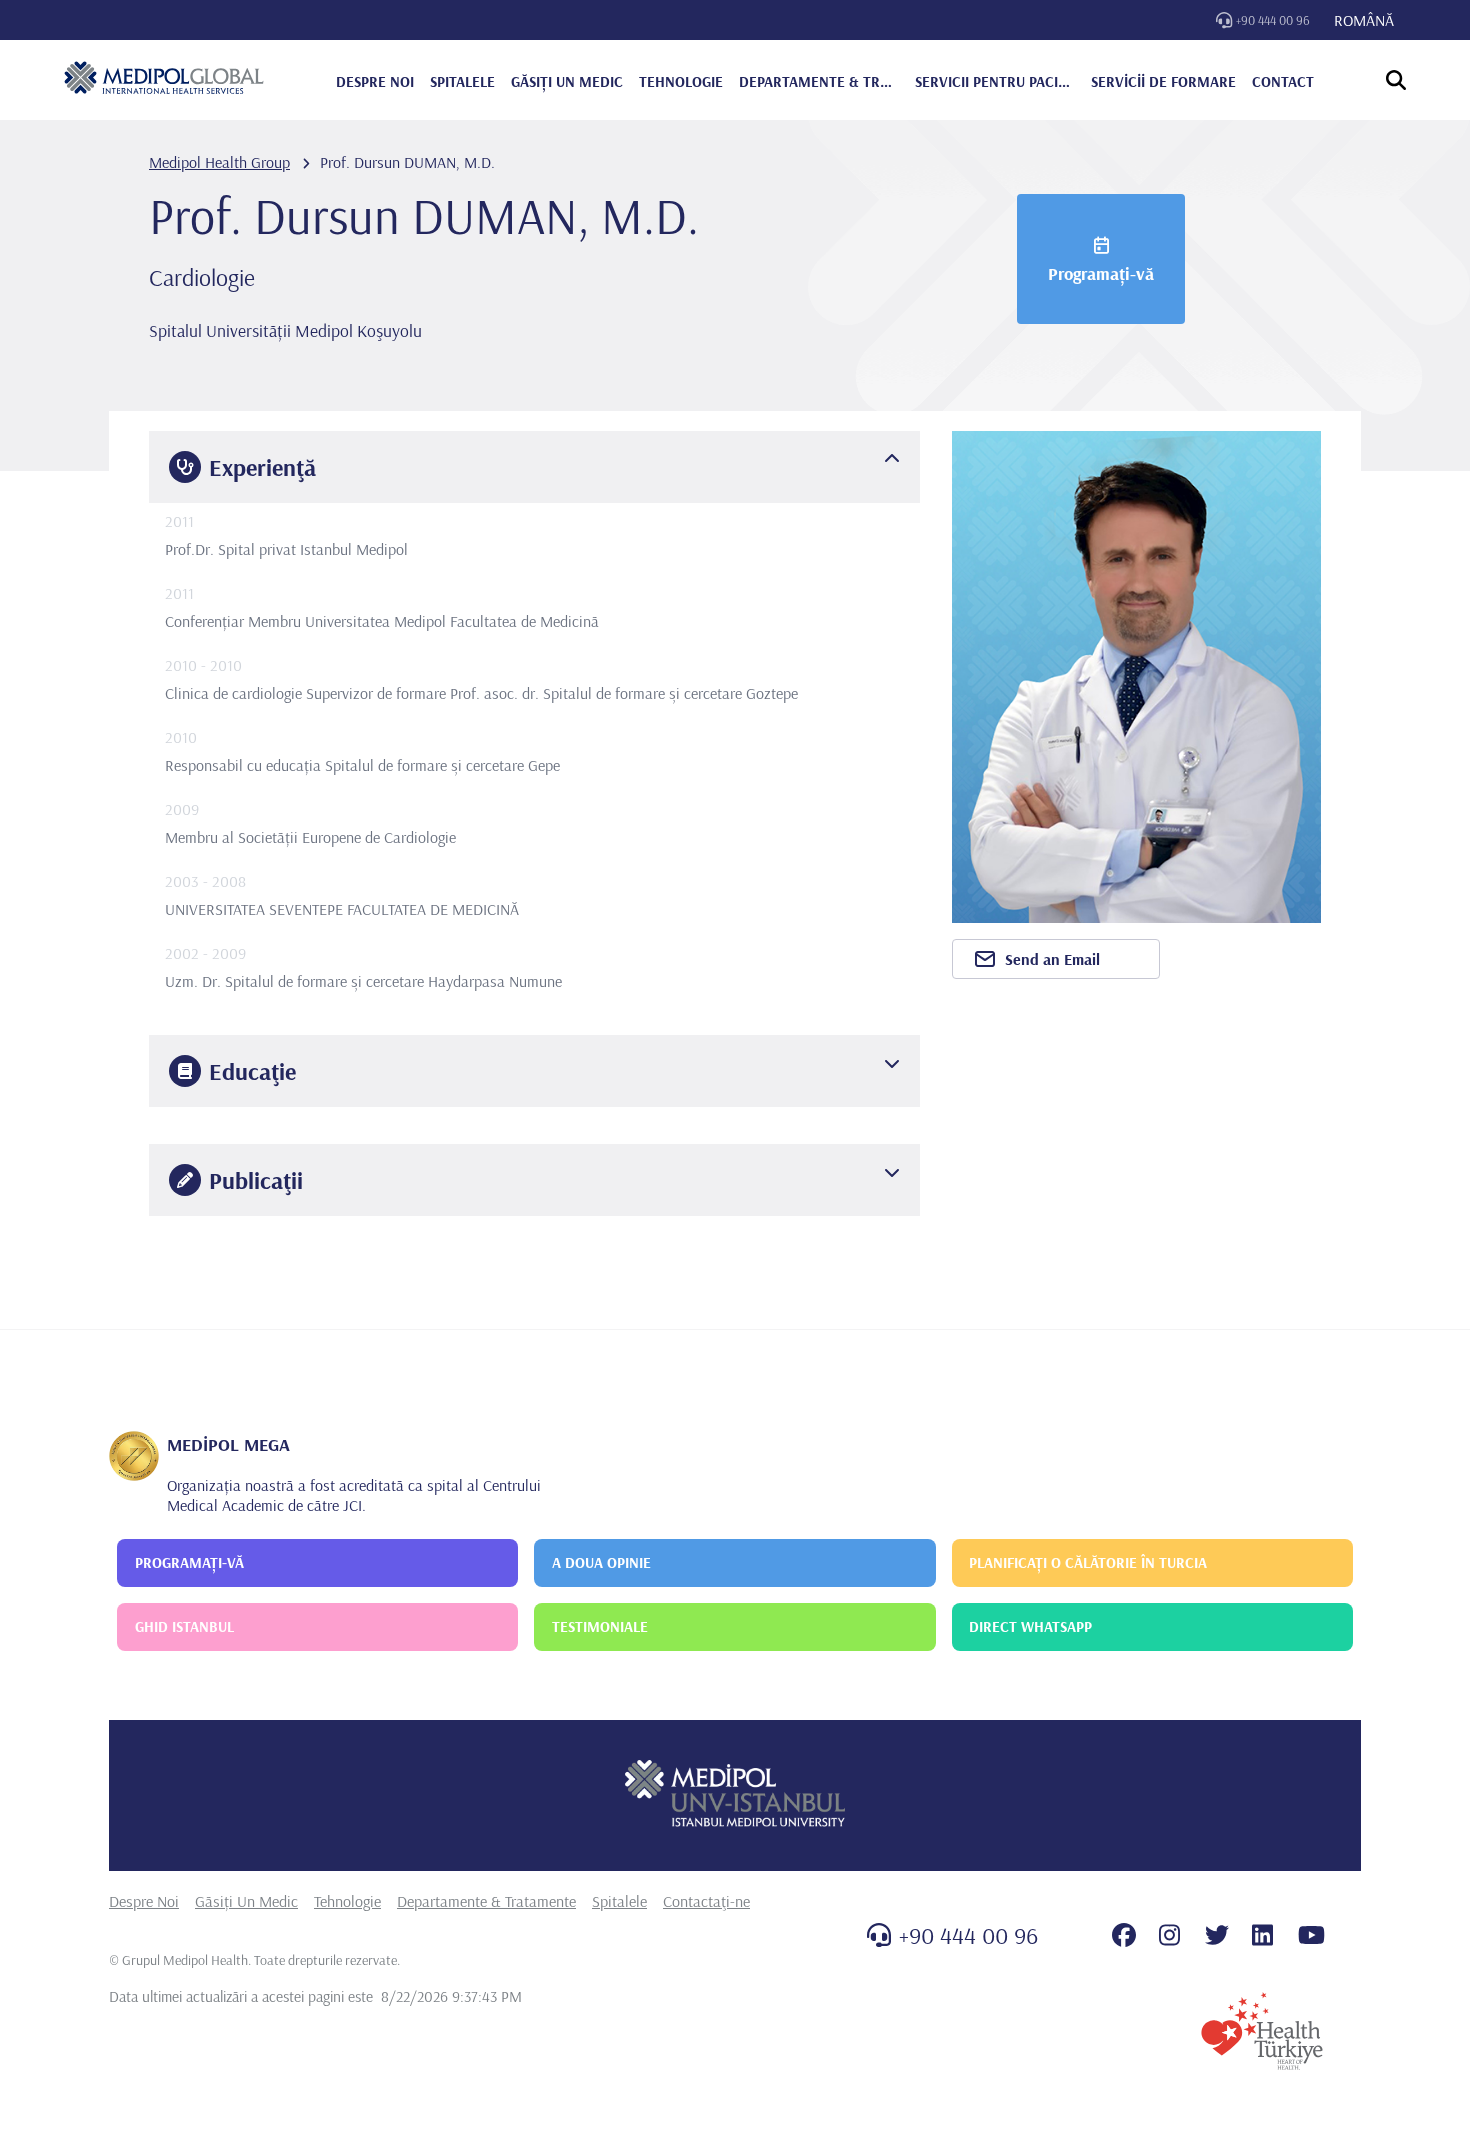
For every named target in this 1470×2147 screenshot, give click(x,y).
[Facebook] (1124, 1935)
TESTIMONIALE (600, 1626)
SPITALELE (462, 81)
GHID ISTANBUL (184, 1626)
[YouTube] (1311, 1935)
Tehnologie (347, 1901)
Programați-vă (1101, 273)
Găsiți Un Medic (246, 1901)
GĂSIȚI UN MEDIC (567, 81)
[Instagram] (1169, 1935)
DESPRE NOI (375, 81)
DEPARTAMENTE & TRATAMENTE (819, 81)
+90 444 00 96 (1273, 20)
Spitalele (619, 1901)
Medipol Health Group (219, 162)
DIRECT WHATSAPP (1030, 1626)
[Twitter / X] (1217, 1935)
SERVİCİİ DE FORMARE (1163, 81)
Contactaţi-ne (706, 1901)
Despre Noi (144, 1901)
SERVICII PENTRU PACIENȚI (995, 81)
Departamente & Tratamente (486, 1901)
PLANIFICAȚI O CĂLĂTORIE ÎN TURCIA (1088, 1562)
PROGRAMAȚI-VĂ (189, 1562)
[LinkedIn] (1262, 1935)
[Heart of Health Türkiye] (1262, 2031)
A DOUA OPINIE (601, 1562)
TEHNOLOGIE (681, 81)
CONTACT (1283, 81)
